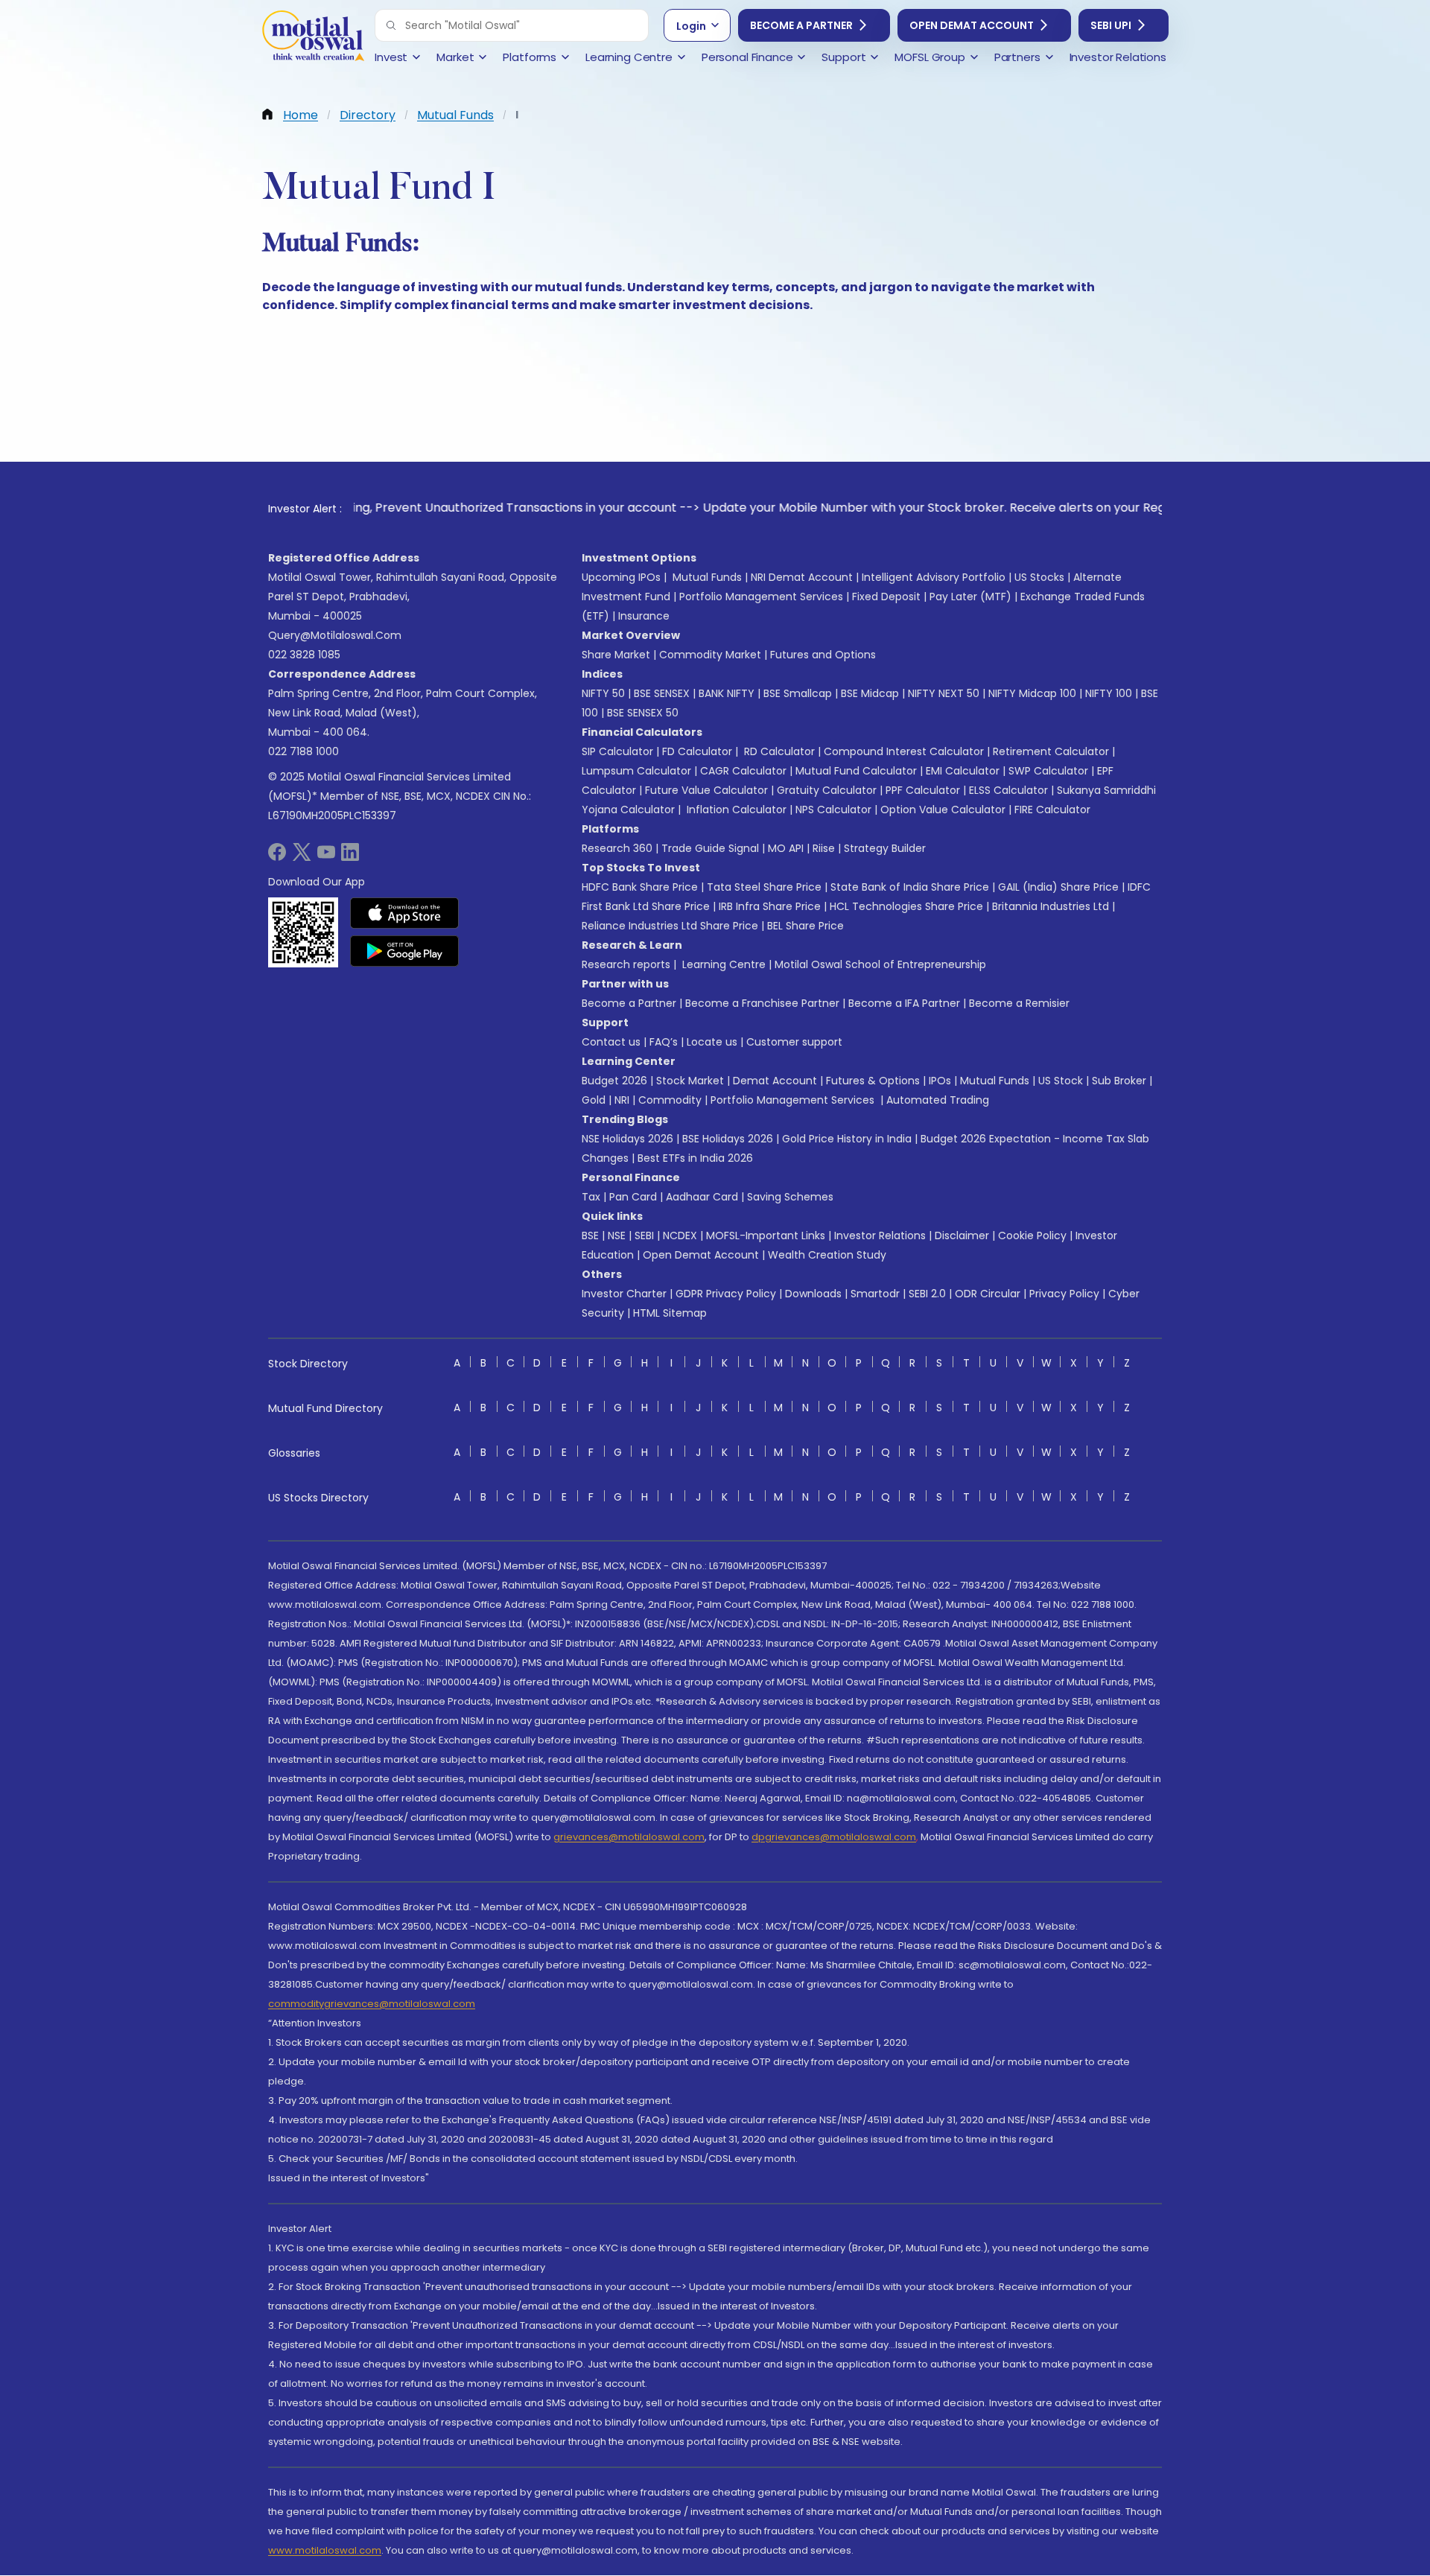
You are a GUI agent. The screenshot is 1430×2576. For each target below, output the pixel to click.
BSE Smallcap (798, 693)
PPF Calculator (923, 790)
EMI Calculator (963, 771)
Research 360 (617, 848)
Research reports (626, 964)
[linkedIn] (350, 857)
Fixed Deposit (886, 597)
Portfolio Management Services (761, 597)
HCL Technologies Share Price (906, 906)
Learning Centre (722, 964)
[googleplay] (405, 951)
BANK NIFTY (727, 693)
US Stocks (1039, 577)
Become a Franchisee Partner (762, 1003)
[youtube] (326, 857)
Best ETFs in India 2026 (695, 1158)
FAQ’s (664, 1042)
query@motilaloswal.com (335, 635)
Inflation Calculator (735, 810)
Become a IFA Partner (904, 1003)
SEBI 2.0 (927, 1294)
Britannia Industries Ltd (1051, 906)
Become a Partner (801, 25)
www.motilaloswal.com (325, 2550)
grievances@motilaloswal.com (629, 1837)
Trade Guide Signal (710, 848)
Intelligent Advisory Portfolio (934, 577)
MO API (786, 848)
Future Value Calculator (706, 790)
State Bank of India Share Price (910, 887)
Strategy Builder (885, 848)
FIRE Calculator (1052, 810)
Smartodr (875, 1294)
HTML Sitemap (670, 1313)
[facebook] (277, 857)
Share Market (616, 655)
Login (691, 26)
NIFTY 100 (1109, 693)
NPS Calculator (833, 810)
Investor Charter (624, 1294)
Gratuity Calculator (827, 790)
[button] (391, 25)
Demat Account (775, 1081)
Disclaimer (962, 1235)
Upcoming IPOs (621, 577)
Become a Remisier (1019, 1003)
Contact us (611, 1042)
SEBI (644, 1235)
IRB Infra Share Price (770, 906)
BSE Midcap (870, 693)
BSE (590, 1235)
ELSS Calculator (1008, 790)
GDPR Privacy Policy (726, 1294)
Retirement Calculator (1051, 751)
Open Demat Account (972, 25)
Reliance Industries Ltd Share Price (670, 926)
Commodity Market (710, 655)
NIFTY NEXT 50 (944, 693)
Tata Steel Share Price (764, 887)
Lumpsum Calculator (636, 771)
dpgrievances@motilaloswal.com (834, 1837)
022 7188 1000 (304, 751)
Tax (591, 1197)
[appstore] (405, 913)
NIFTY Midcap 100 (1032, 693)
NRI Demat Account (802, 577)
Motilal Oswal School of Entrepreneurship (880, 964)
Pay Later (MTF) (970, 597)
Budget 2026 (614, 1081)
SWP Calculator (1048, 771)
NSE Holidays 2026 (627, 1139)
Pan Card (633, 1197)
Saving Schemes (790, 1197)
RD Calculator (778, 751)
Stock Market (690, 1081)
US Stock (1061, 1081)
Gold (594, 1100)
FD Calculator (697, 751)
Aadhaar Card (702, 1197)
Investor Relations (880, 1235)
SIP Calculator (617, 751)
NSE (617, 1235)
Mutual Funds (707, 577)
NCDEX (680, 1235)
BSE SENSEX (662, 693)
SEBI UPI (1111, 25)
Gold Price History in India (847, 1139)
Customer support (794, 1042)
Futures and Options (823, 655)
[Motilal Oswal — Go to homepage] (313, 38)
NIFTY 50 (603, 693)
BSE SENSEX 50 (643, 713)
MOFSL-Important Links (766, 1235)
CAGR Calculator (743, 771)
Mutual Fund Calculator (856, 771)
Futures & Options (873, 1081)
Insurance (644, 616)
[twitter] (302, 857)
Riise (824, 848)
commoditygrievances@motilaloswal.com (372, 2004)
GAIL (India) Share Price (1058, 887)
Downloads (813, 1294)
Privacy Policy (1064, 1294)
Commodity (670, 1100)
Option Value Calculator (943, 810)
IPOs (940, 1081)
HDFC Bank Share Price (640, 887)
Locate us (712, 1042)
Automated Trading (938, 1100)
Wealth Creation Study (827, 1255)
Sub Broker (1119, 1081)
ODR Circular (988, 1294)
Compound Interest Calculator (904, 751)
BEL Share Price (805, 926)
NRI (622, 1100)
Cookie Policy (1032, 1235)
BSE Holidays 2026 (728, 1139)
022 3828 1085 (304, 655)
